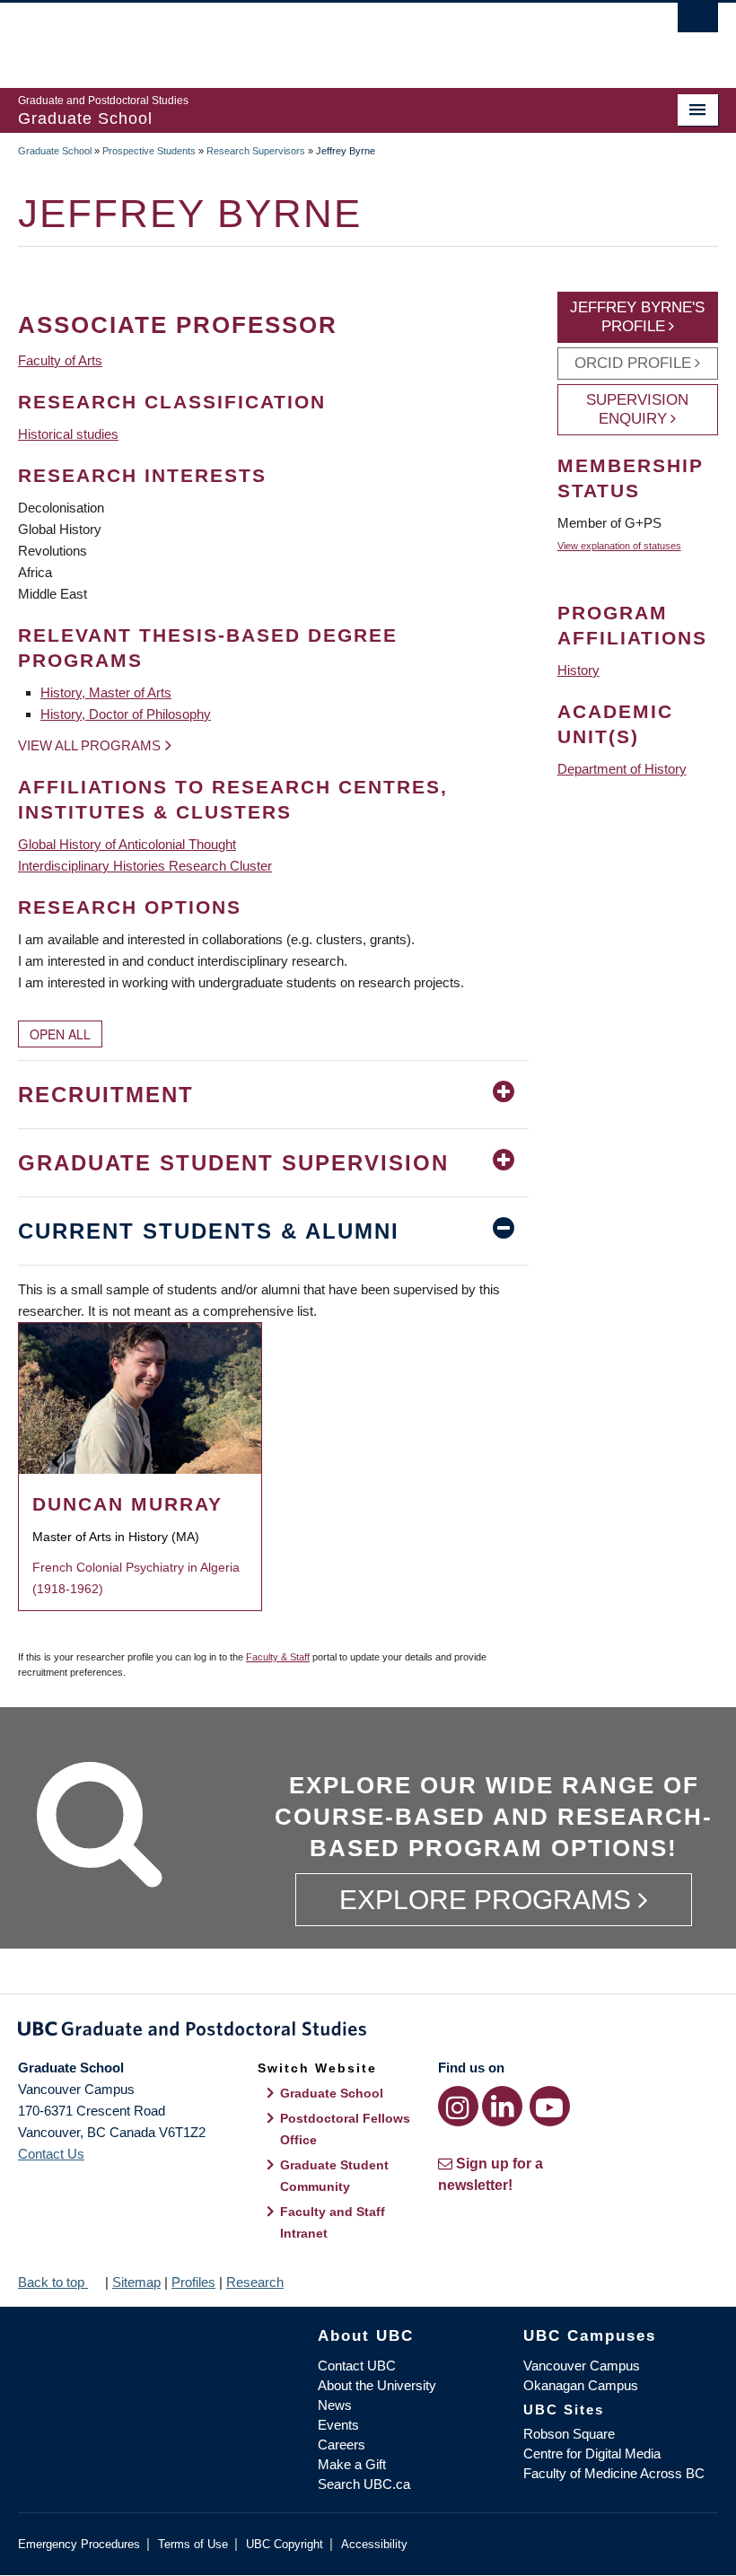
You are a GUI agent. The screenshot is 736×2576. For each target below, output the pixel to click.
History (578, 670)
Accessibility (374, 2544)
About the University (377, 2385)
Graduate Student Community (334, 2176)
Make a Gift (352, 2464)
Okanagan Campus (581, 2385)
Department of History (622, 769)
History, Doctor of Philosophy (126, 714)
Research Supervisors (256, 151)
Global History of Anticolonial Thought (127, 844)
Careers (342, 2445)
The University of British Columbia (315, 37)
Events (338, 2425)
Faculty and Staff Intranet (333, 2222)
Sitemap (136, 2282)
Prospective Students (149, 151)
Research (255, 2282)
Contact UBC (357, 2366)
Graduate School (55, 151)
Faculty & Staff (278, 1657)
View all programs (89, 745)
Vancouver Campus (582, 2366)
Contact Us (51, 2154)
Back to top (53, 2282)
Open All (60, 1034)
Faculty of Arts (60, 360)
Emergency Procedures (79, 2544)
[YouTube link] (550, 2106)
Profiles (193, 2282)
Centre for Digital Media (592, 2453)
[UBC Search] (698, 22)
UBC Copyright (285, 2544)
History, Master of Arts (106, 692)
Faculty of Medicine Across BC (614, 2473)
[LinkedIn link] (502, 2106)
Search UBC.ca (364, 2484)
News (335, 2405)
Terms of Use (193, 2544)
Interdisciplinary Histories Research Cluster (145, 866)
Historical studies (68, 434)
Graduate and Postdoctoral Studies (368, 2032)
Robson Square (569, 2434)
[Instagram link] (458, 2106)
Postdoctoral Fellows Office (345, 2129)
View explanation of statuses (619, 546)
